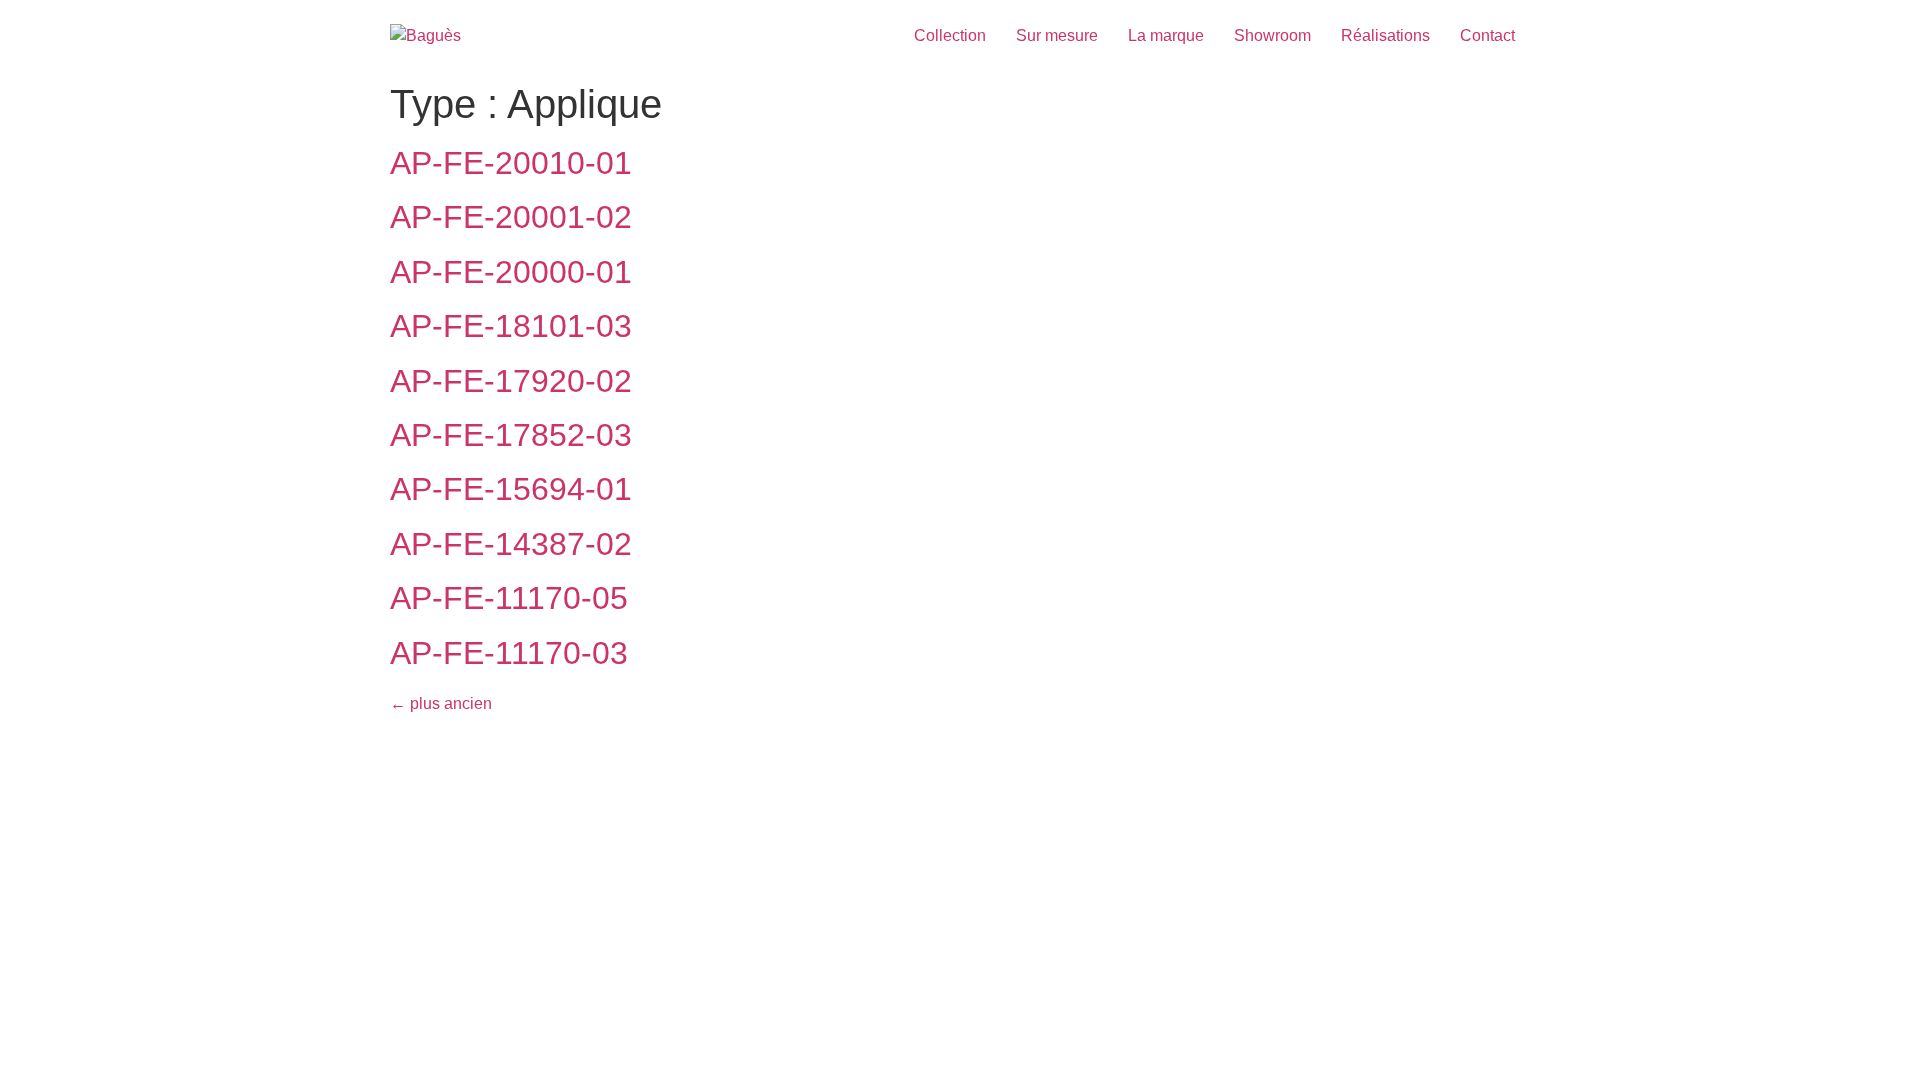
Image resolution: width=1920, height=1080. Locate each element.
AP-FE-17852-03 (511, 435)
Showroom (1272, 35)
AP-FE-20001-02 (511, 217)
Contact (1487, 35)
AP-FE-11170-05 (509, 598)
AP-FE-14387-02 (511, 544)
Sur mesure (1057, 35)
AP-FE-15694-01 (511, 489)
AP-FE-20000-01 (511, 272)
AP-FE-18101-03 (511, 326)
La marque (1166, 35)
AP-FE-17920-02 (511, 381)
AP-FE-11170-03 (509, 653)
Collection (950, 35)
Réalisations (1385, 35)
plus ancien (441, 703)
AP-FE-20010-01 (511, 163)
